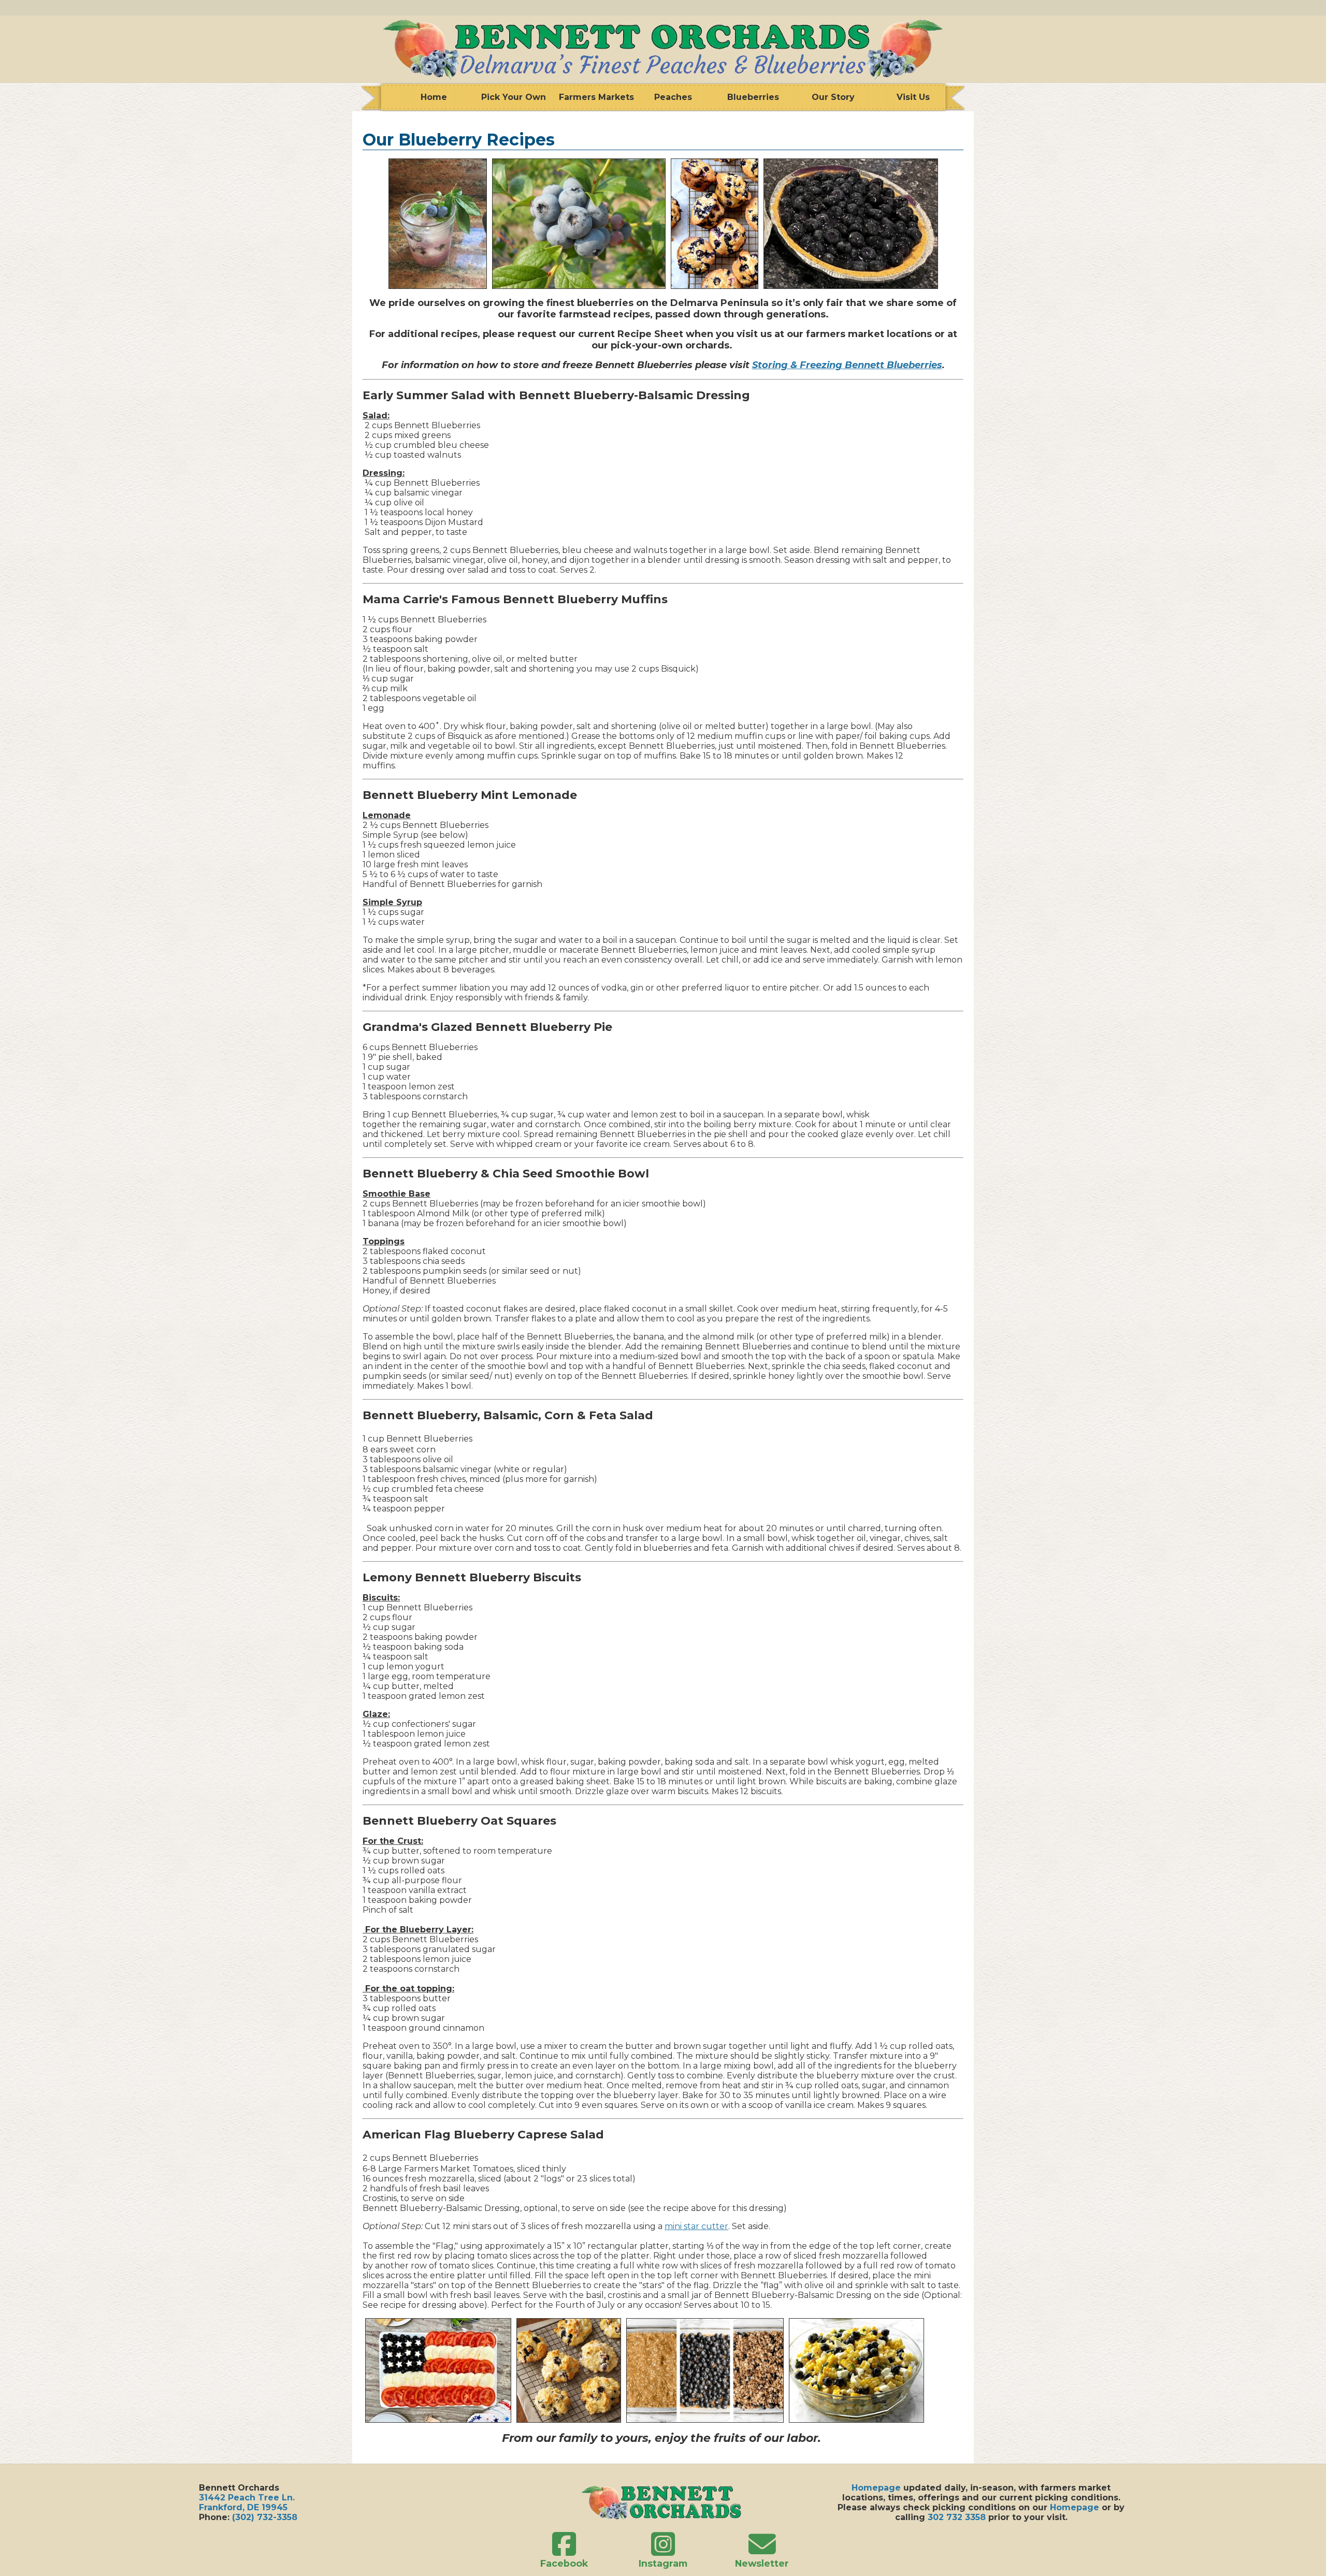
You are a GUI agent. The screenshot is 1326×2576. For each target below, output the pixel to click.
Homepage (876, 2488)
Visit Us (913, 97)
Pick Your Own (514, 97)
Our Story (833, 97)
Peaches (673, 97)
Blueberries (753, 97)
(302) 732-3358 (265, 2517)
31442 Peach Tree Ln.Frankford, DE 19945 (247, 2502)
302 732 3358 (957, 2517)
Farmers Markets (594, 97)
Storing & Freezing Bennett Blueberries (847, 365)
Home (434, 97)
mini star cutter (696, 2226)
